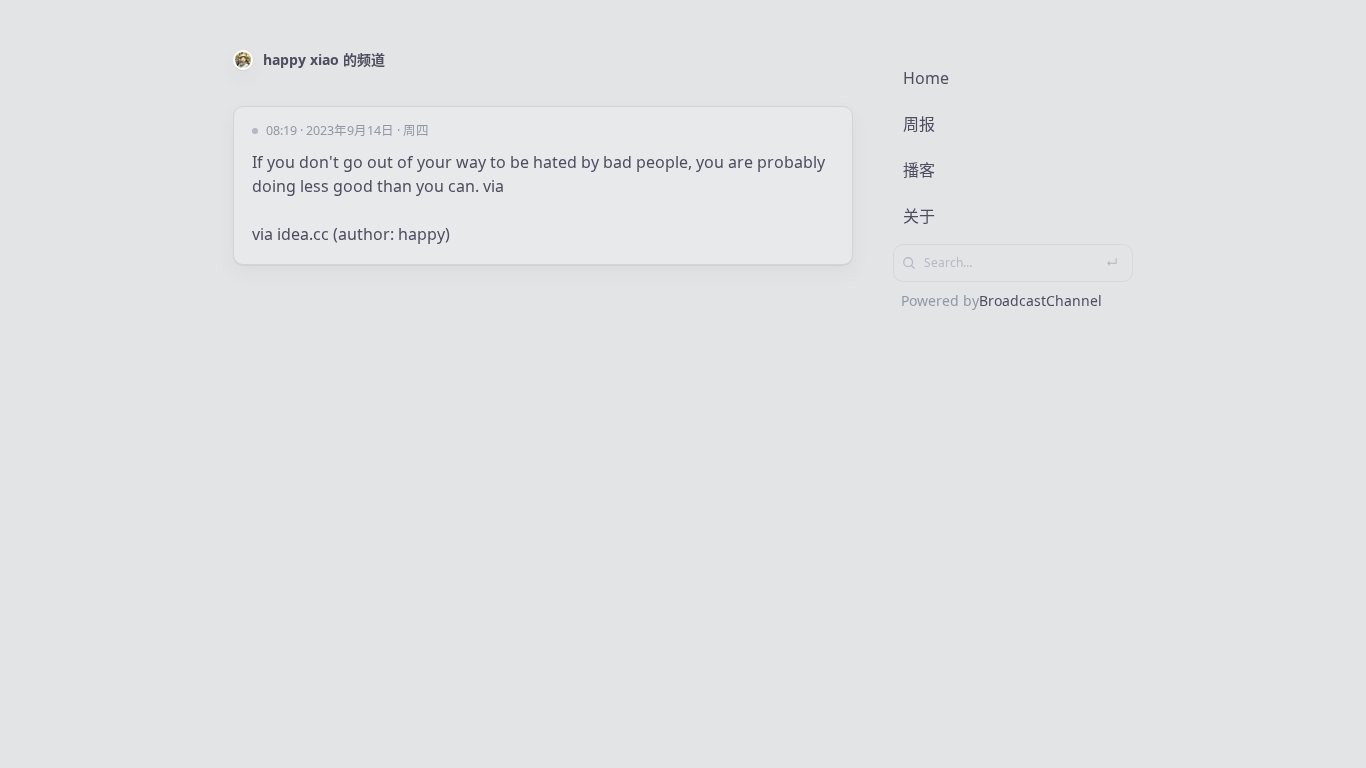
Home (926, 78)
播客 (919, 170)
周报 (919, 124)
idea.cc (303, 234)
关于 (919, 216)
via (493, 186)
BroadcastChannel (1040, 300)
